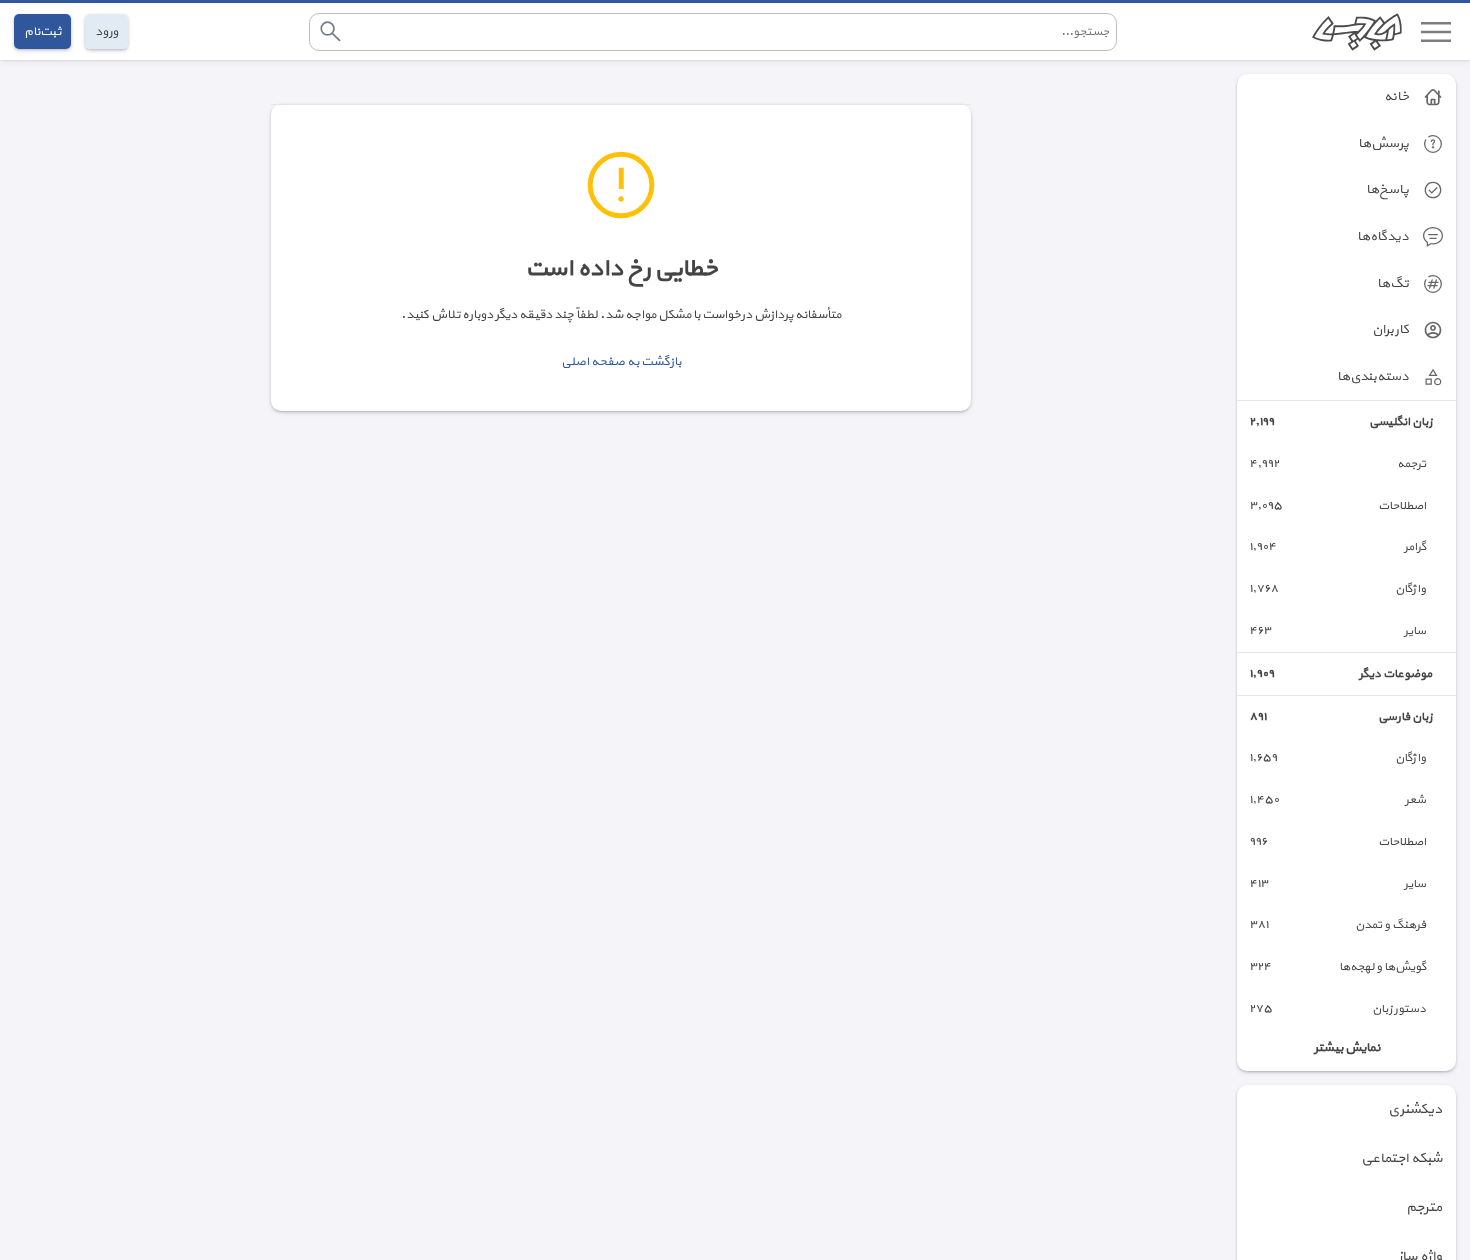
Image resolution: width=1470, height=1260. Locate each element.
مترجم (1424, 1207)
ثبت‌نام (42, 31)
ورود (106, 31)
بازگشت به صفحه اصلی (621, 361)
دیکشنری (1415, 1109)
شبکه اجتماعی (1401, 1158)
